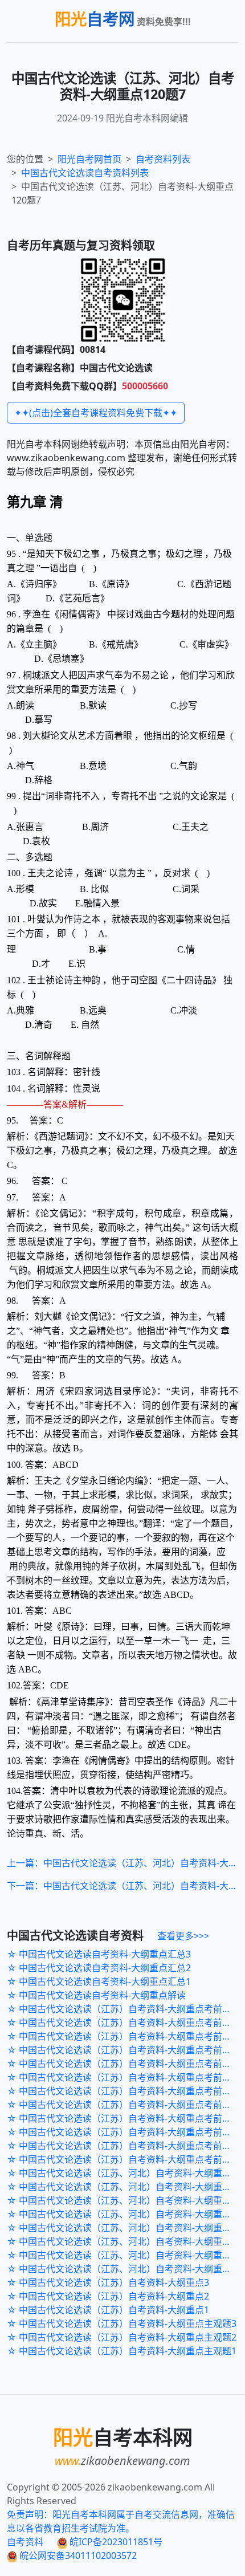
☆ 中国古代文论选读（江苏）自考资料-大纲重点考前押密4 (126, 2118)
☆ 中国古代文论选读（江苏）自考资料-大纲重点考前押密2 (126, 2146)
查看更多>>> (183, 1936)
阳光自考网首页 (89, 159)
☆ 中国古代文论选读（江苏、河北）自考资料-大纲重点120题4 (126, 2228)
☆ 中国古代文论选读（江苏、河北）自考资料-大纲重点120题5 (126, 2214)
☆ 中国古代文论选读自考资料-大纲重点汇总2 (99, 1968)
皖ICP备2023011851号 (115, 2542)
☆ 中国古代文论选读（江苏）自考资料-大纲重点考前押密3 (126, 2132)
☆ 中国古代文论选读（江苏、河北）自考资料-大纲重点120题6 (126, 2200)
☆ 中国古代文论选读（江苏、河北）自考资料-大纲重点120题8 (126, 2173)
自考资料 (25, 2542)
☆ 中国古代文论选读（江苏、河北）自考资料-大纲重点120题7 (126, 2187)
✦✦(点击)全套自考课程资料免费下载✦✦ (96, 413)
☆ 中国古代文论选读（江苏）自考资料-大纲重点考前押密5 (126, 2105)
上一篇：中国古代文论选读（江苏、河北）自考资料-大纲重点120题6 (122, 1863)
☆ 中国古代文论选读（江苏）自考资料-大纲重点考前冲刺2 (126, 2050)
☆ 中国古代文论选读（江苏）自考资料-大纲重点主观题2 (122, 2337)
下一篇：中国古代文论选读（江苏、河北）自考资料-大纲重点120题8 (122, 1886)
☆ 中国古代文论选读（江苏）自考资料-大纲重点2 (108, 2296)
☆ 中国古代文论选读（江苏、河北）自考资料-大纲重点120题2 (126, 2255)
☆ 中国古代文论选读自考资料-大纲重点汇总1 (99, 1981)
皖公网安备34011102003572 (77, 2555)
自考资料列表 (85, 173)
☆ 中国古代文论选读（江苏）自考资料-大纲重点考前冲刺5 (126, 2009)
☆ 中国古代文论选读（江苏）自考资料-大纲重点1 (108, 2310)
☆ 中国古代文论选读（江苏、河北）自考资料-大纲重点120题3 (126, 2241)
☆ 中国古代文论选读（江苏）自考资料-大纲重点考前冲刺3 (126, 2036)
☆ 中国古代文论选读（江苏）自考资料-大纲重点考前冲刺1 (126, 2064)
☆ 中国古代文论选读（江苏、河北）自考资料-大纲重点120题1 (126, 2269)
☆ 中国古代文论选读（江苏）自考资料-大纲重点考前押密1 (126, 2159)
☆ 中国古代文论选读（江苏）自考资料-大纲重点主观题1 (122, 2351)
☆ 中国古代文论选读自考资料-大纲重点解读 (96, 1995)
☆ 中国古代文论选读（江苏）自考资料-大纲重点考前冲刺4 (126, 2022)
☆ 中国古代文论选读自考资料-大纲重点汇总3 (99, 1954)
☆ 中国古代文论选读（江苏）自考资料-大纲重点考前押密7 (126, 2077)
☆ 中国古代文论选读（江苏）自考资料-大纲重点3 (108, 2282)
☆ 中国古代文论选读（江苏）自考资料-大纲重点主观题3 (122, 2323)
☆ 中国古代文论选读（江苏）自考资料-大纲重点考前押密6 (126, 2091)
